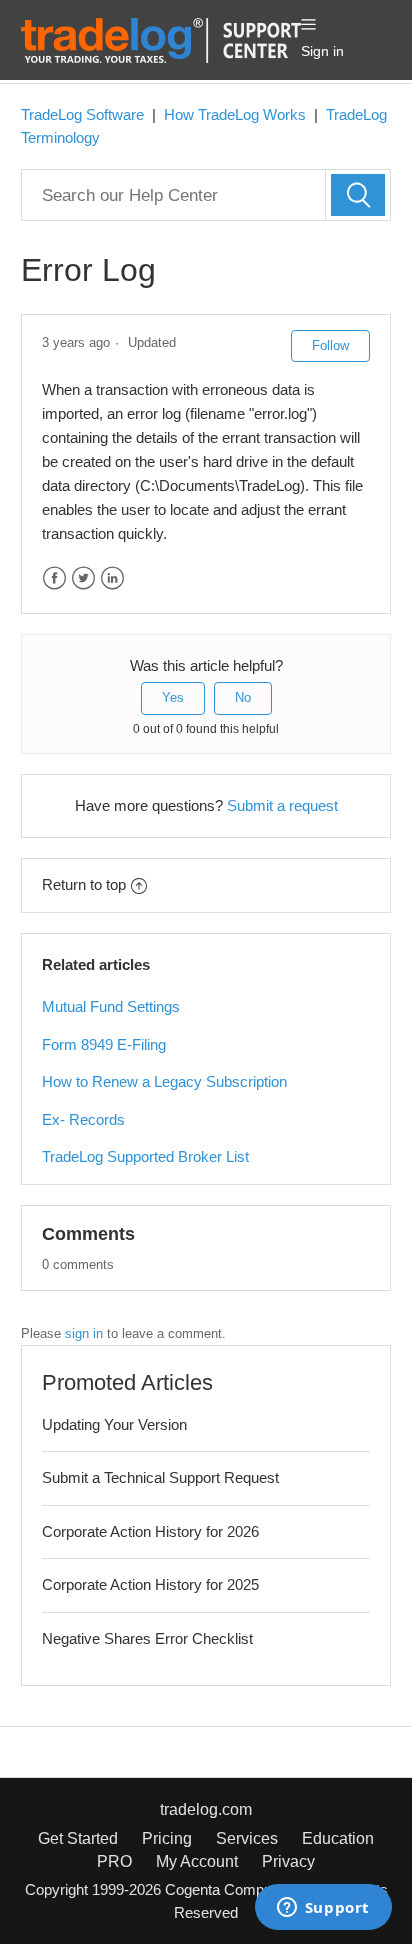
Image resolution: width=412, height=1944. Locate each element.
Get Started (78, 1838)
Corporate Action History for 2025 (150, 1584)
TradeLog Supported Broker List (145, 1156)
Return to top (84, 884)
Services (247, 1838)
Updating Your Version (114, 1424)
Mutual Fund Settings (111, 1006)
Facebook (54, 578)
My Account (197, 1861)
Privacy (288, 1861)
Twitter (83, 578)
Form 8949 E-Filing (104, 1044)
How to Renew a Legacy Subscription (164, 1081)
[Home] (161, 38)
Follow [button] (330, 345)
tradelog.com (206, 1809)
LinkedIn (112, 578)
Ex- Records (83, 1119)
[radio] (173, 698)
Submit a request (282, 805)
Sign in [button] (322, 51)
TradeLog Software (82, 114)
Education (338, 1838)
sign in (84, 1333)
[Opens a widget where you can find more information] (323, 1909)
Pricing (167, 1838)
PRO (114, 1861)
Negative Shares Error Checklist (147, 1638)
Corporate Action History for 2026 (150, 1531)
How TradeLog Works (235, 114)
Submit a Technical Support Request (160, 1477)
